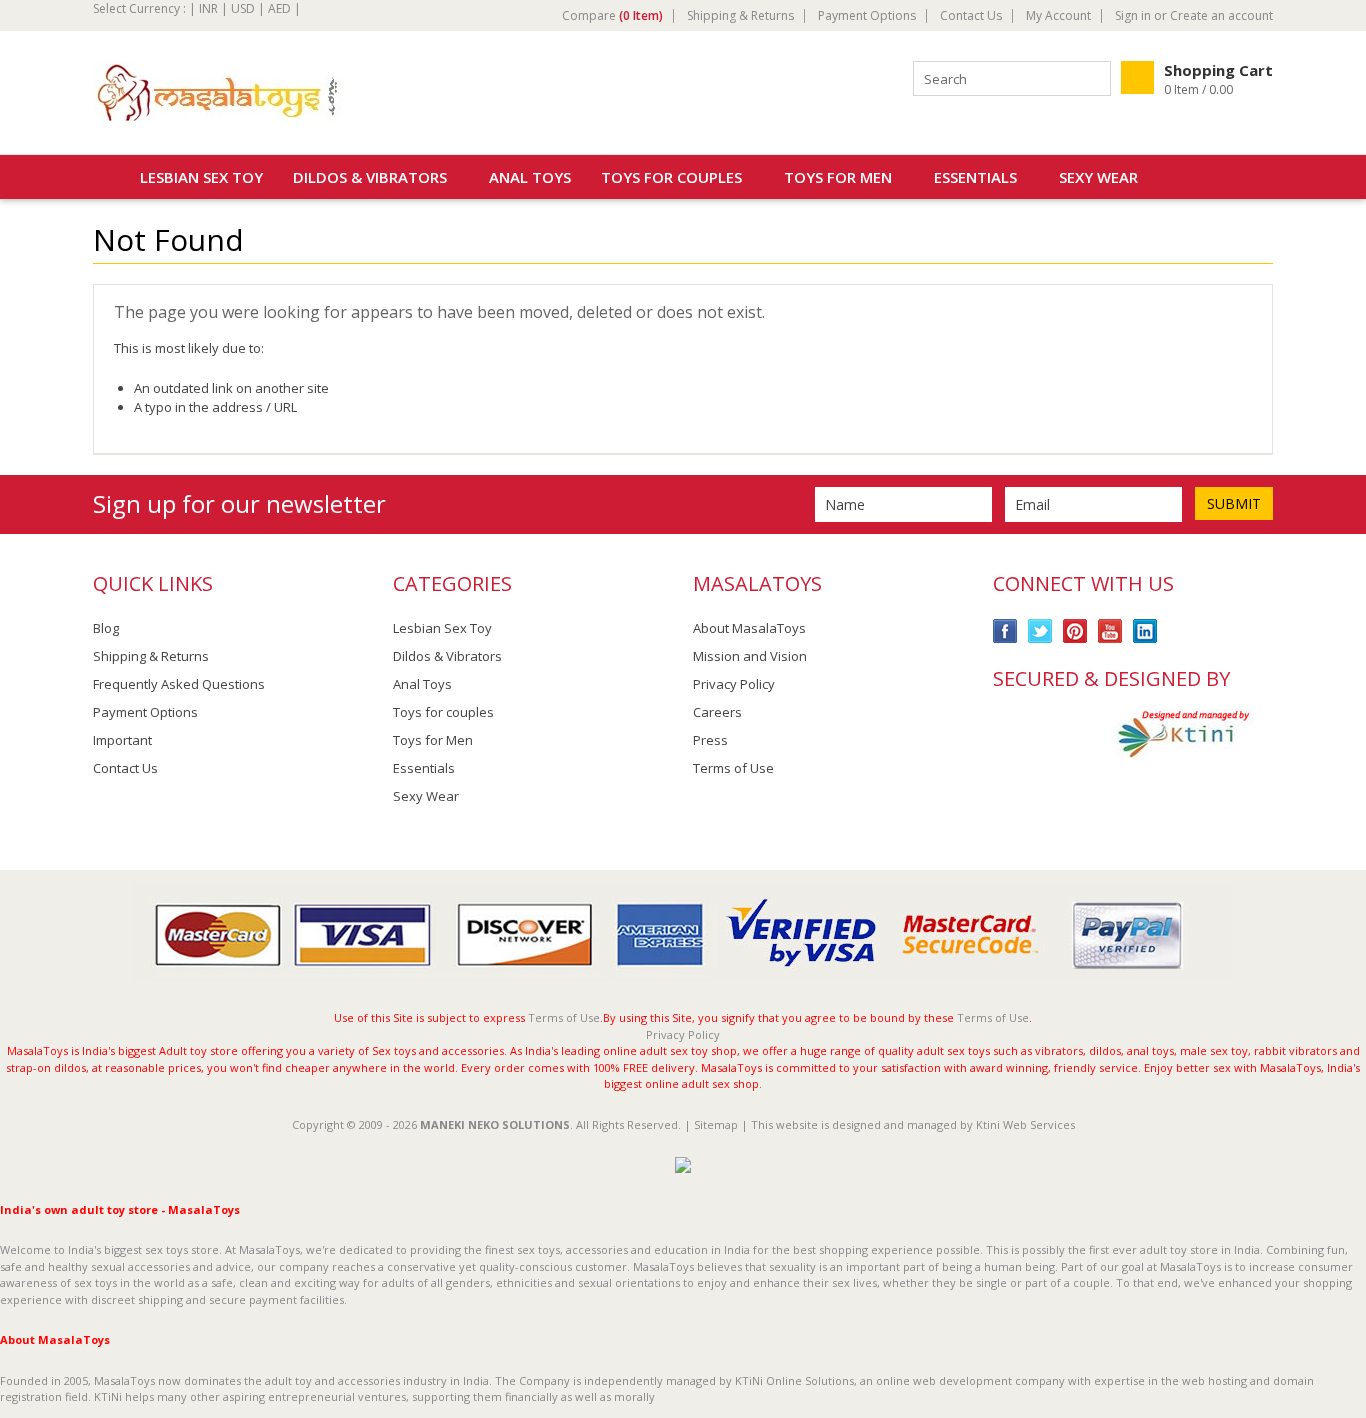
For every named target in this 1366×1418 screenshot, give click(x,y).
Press (710, 740)
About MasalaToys (749, 628)
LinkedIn (1145, 631)
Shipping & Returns (740, 16)
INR (208, 8)
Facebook (1005, 631)
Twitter (1040, 631)
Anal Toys (530, 177)
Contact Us (971, 16)
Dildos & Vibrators (370, 177)
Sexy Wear (1098, 177)
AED (279, 8)
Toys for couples (671, 177)
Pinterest (1075, 631)
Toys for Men (838, 177)
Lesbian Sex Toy (201, 177)
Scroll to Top (1343, 835)
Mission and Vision (750, 656)
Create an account (1221, 16)
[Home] (104, 177)
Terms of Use (733, 768)
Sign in (1133, 16)
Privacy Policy (734, 684)
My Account (1058, 16)
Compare (612, 16)
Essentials (975, 177)
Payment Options (867, 16)
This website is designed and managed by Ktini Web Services (913, 1124)
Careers (717, 712)
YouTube (1110, 631)
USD (243, 8)
